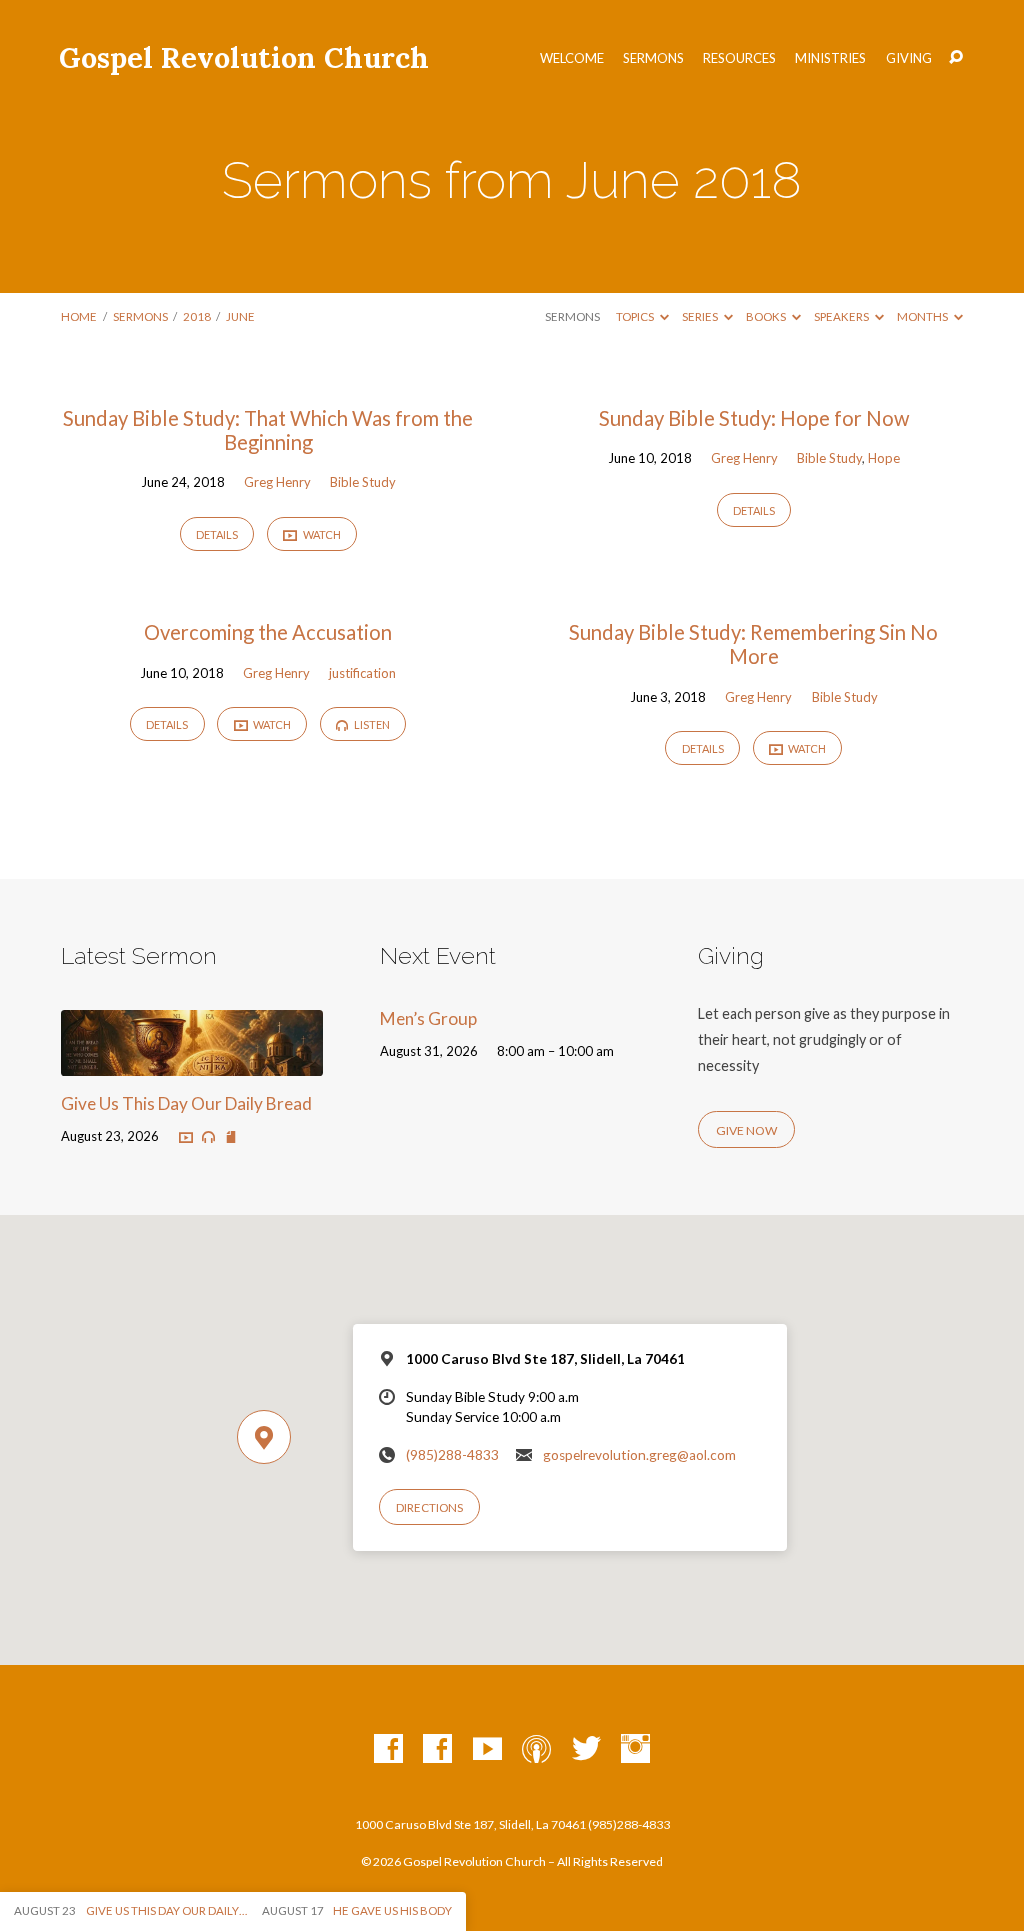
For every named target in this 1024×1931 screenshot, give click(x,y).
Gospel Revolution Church (244, 57)
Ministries (830, 58)
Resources (739, 58)
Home (79, 316)
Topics (636, 316)
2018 (197, 316)
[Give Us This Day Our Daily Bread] (191, 1062)
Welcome (572, 58)
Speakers (842, 316)
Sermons (653, 58)
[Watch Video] (186, 1137)
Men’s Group (428, 1018)
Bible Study (363, 482)
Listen (371, 724)
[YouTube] (487, 1749)
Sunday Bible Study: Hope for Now (754, 418)
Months (923, 316)
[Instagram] (635, 1749)
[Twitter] (586, 1749)
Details (217, 534)
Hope (884, 458)
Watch (321, 534)
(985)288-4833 (452, 1455)
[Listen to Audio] (208, 1137)
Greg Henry (277, 482)
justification (362, 673)
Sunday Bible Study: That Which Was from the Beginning (268, 430)
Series (701, 316)
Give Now (746, 1130)
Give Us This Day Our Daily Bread (186, 1103)
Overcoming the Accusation (268, 632)
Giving (909, 58)
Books (767, 316)
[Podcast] (536, 1749)
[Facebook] (388, 1749)
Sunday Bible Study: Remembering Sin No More (753, 644)
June (240, 316)
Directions (429, 1507)
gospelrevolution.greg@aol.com (639, 1455)
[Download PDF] (231, 1137)
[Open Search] (956, 58)
